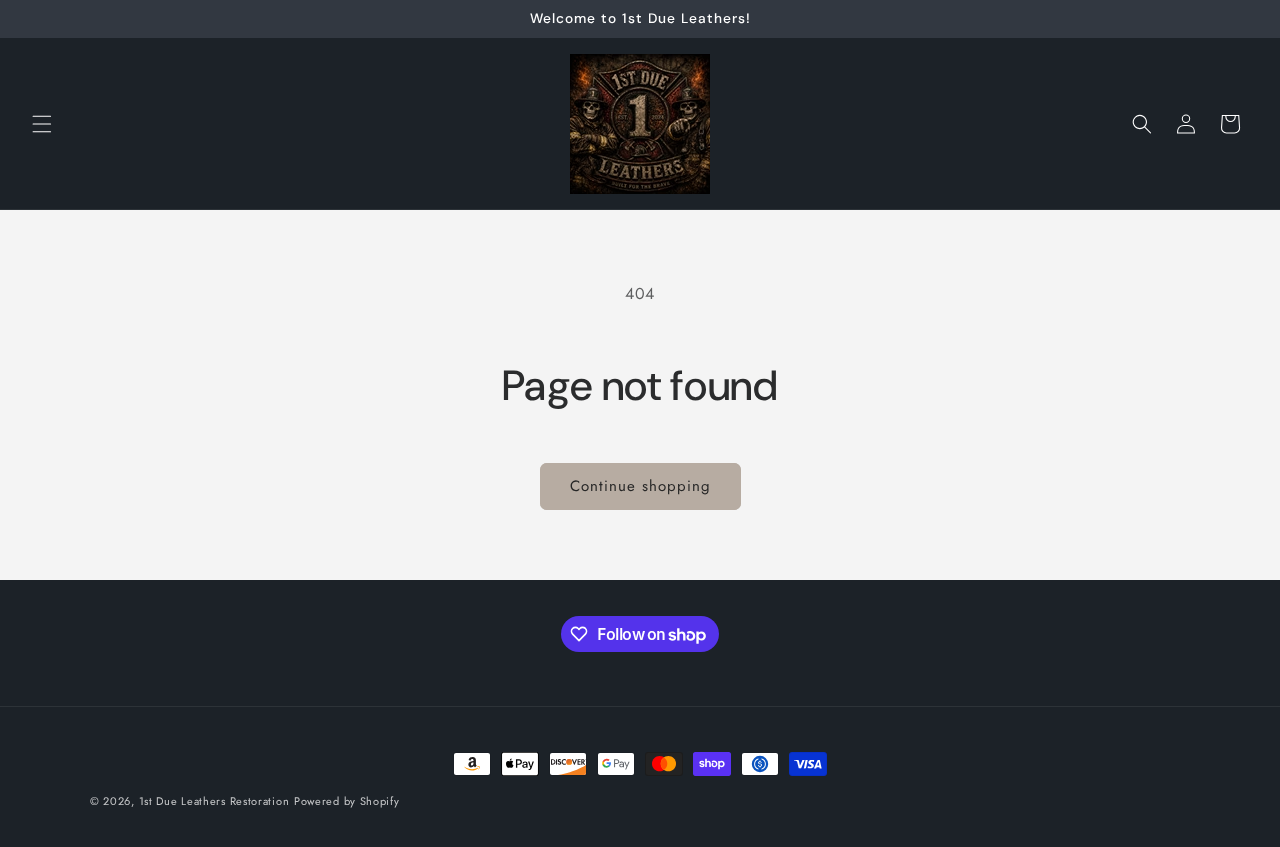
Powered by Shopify (347, 801)
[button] (42, 124)
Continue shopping (640, 486)
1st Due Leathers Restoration (214, 801)
